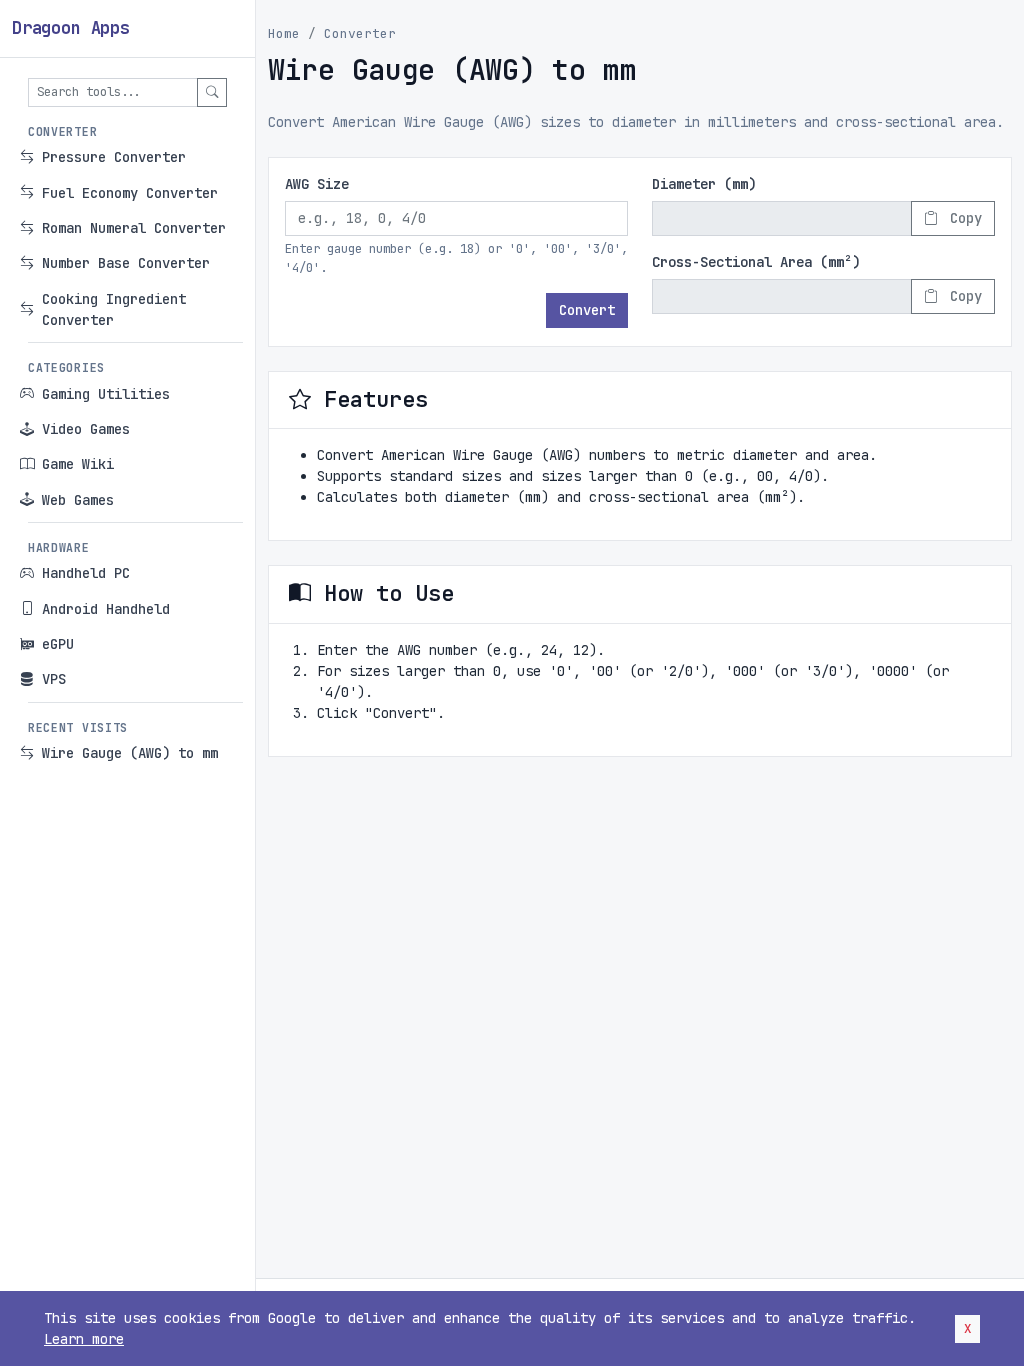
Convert (587, 310)
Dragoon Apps (71, 28)
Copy (962, 218)
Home (284, 33)
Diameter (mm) (704, 184)
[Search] (212, 92)
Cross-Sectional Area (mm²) (756, 262)
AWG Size (317, 184)
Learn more (84, 1339)
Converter (360, 33)
